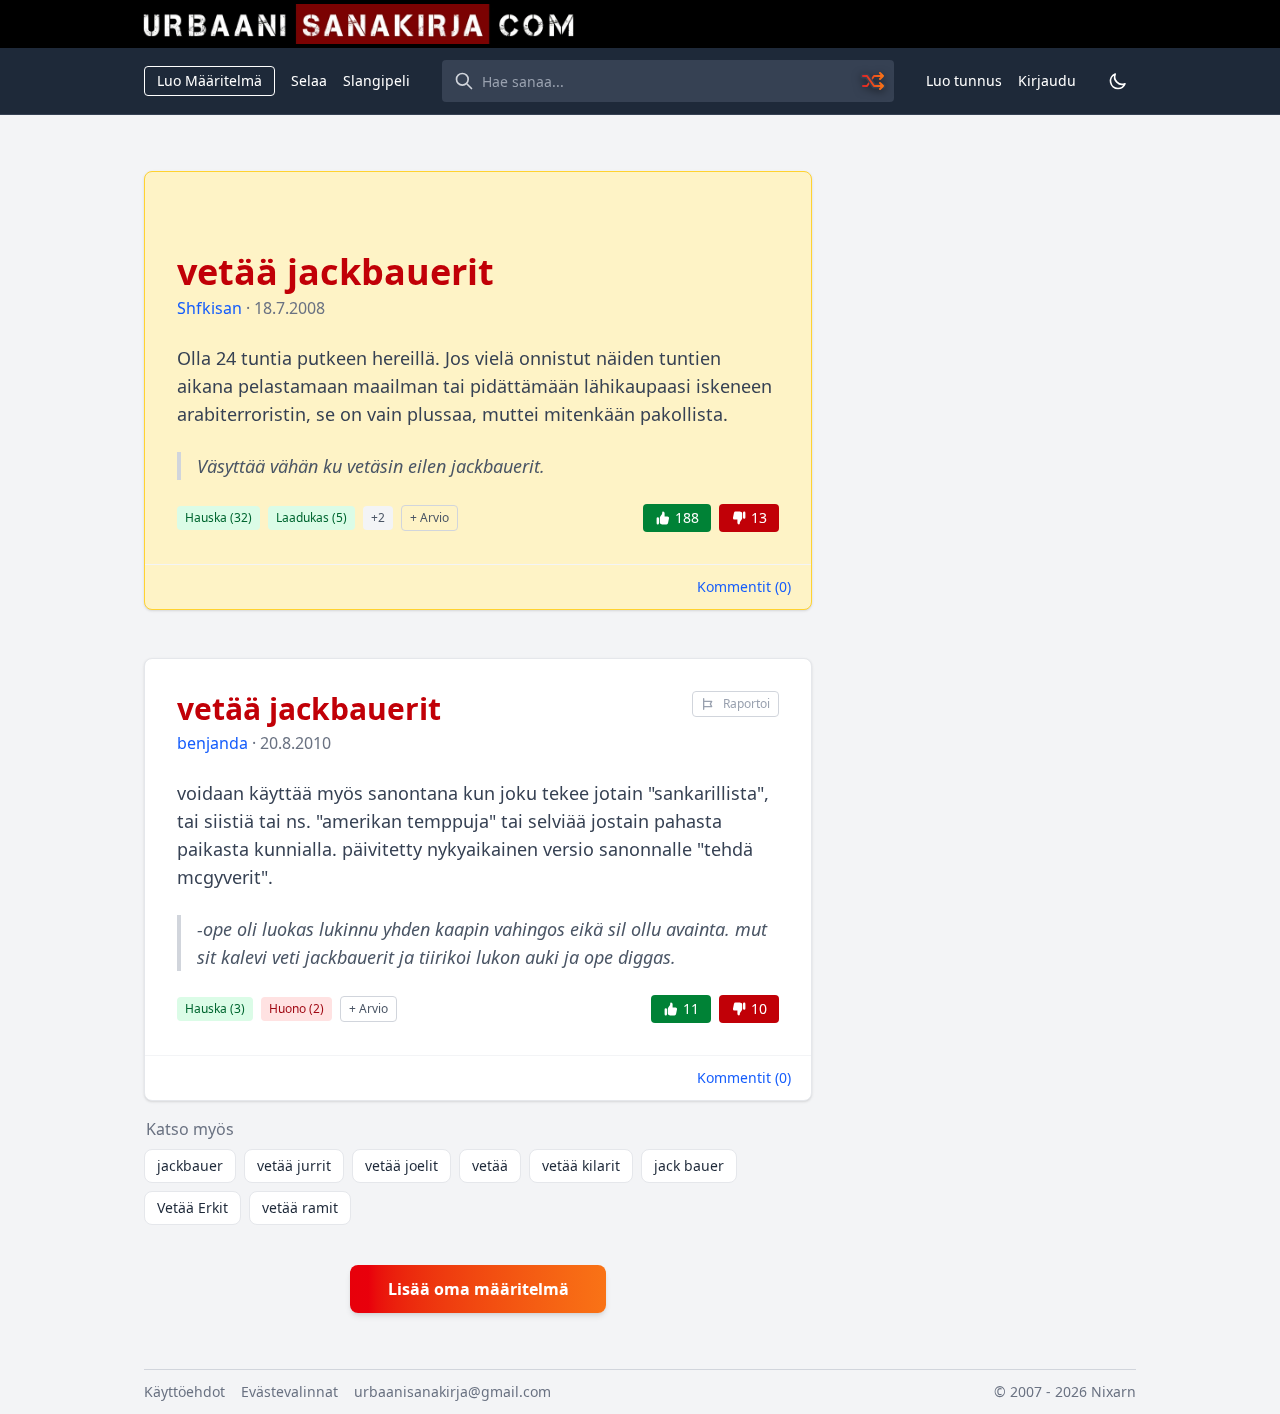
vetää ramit (300, 1207)
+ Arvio (429, 517)
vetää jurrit (294, 1165)
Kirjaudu (1047, 80)
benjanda (212, 743)
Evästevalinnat (289, 1391)
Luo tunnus (964, 80)
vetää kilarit (581, 1165)
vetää (490, 1165)
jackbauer (190, 1165)
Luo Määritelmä (209, 80)
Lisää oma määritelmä (478, 1289)
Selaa (309, 80)
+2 (378, 517)
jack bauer (689, 1165)
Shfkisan (209, 308)
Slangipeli (376, 80)
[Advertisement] (986, 471)
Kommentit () (744, 586)
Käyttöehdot (184, 1391)
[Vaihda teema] (1118, 81)
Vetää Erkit (192, 1207)
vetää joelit (401, 1165)
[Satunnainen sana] (874, 81)
